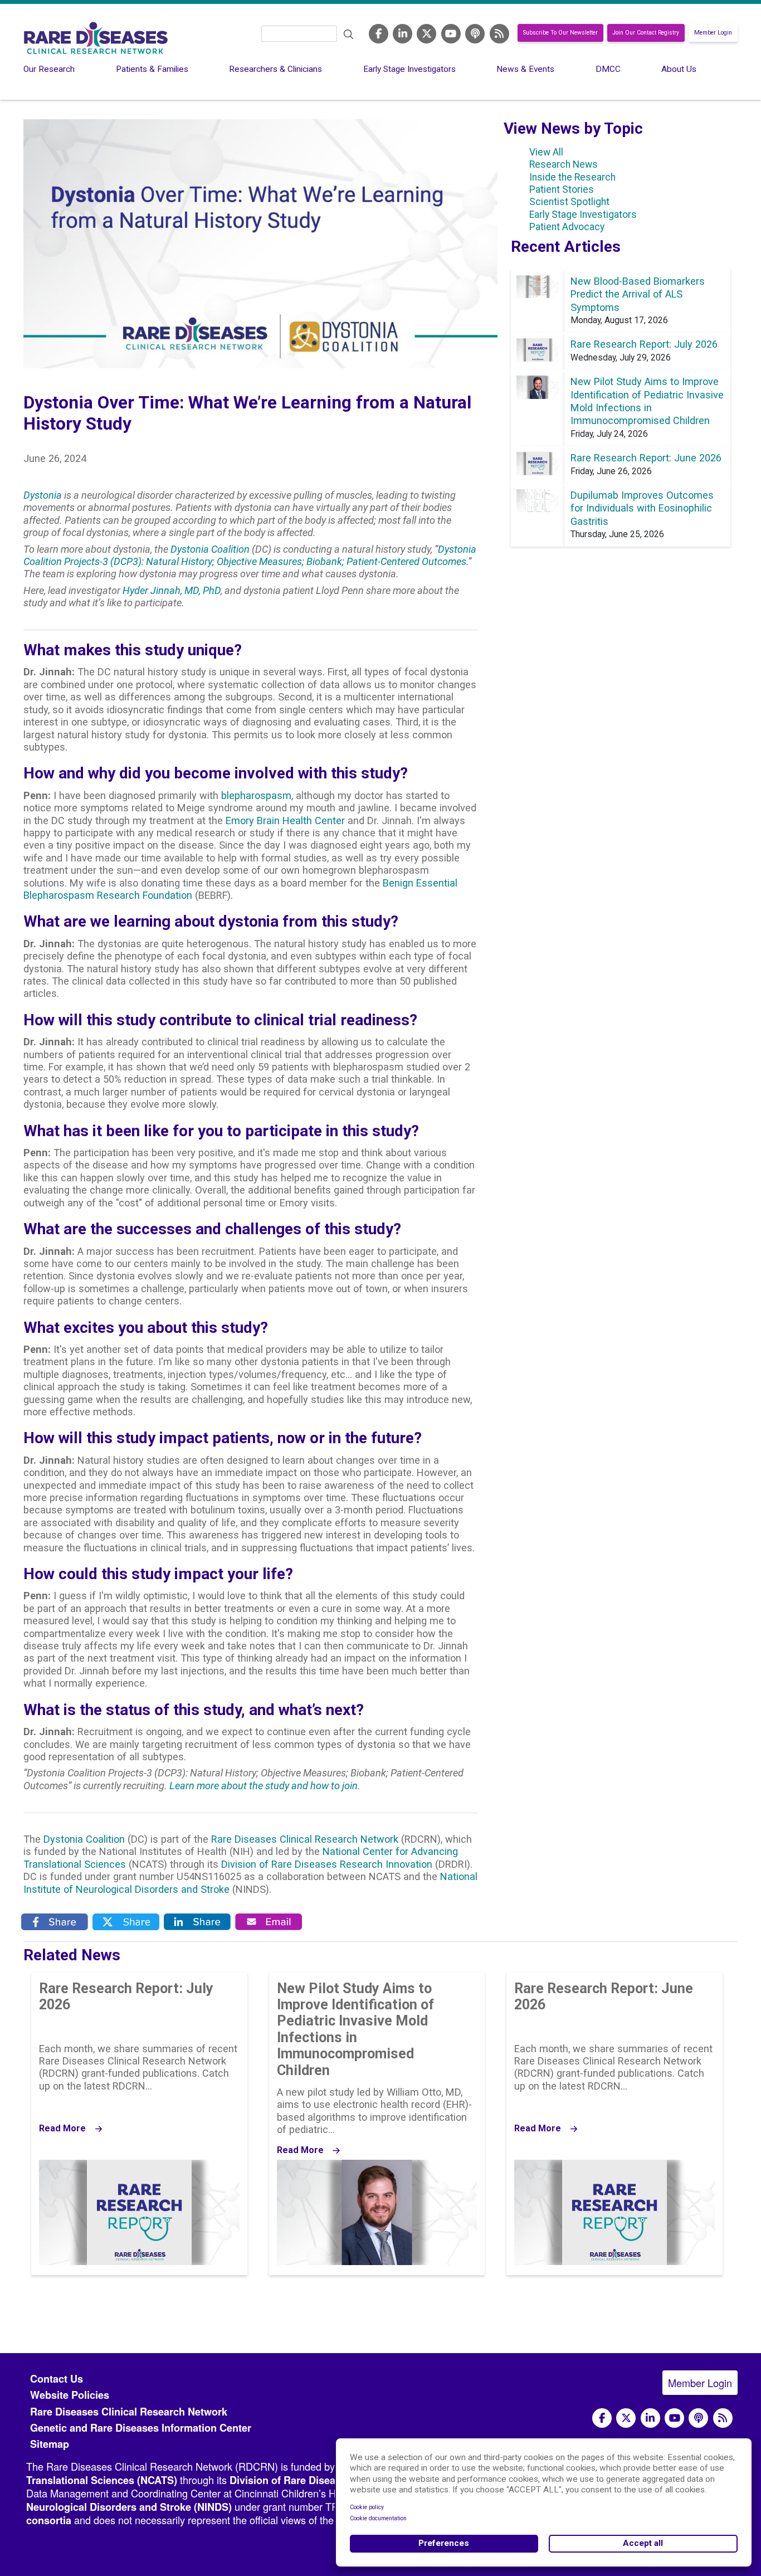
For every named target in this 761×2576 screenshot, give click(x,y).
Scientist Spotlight (569, 202)
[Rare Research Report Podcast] (475, 33)
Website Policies (70, 2395)
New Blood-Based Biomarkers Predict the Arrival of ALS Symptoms (638, 294)
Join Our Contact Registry (646, 33)
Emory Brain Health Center (285, 820)
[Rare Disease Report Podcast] (698, 2418)
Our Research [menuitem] (49, 69)
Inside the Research (572, 177)
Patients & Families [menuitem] (152, 69)
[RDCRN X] (426, 33)
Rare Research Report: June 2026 (646, 458)
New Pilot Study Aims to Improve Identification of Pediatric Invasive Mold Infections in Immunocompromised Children (355, 2029)
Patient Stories (562, 189)
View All (546, 152)
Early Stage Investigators (583, 215)
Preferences (444, 2543)
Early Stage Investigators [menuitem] (409, 69)
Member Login (713, 33)
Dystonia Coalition (84, 1839)
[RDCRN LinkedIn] (403, 33)
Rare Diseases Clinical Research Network (305, 1839)
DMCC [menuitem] (608, 69)
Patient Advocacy (567, 227)
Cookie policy (367, 2507)
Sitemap (50, 2444)
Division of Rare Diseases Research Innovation (327, 1864)
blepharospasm (256, 795)
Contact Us (57, 2379)
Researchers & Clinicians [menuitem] (275, 69)
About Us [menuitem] (679, 69)
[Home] (96, 38)
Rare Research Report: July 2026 (644, 344)
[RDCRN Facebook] (379, 33)
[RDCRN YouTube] (451, 33)
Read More (62, 2129)
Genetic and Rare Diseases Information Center (141, 2428)
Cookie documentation (378, 2518)
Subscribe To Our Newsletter (560, 33)
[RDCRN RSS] (499, 33)
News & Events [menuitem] (525, 69)
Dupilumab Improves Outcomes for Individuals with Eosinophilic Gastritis (642, 508)
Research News (564, 164)
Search (349, 35)
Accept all (643, 2543)
